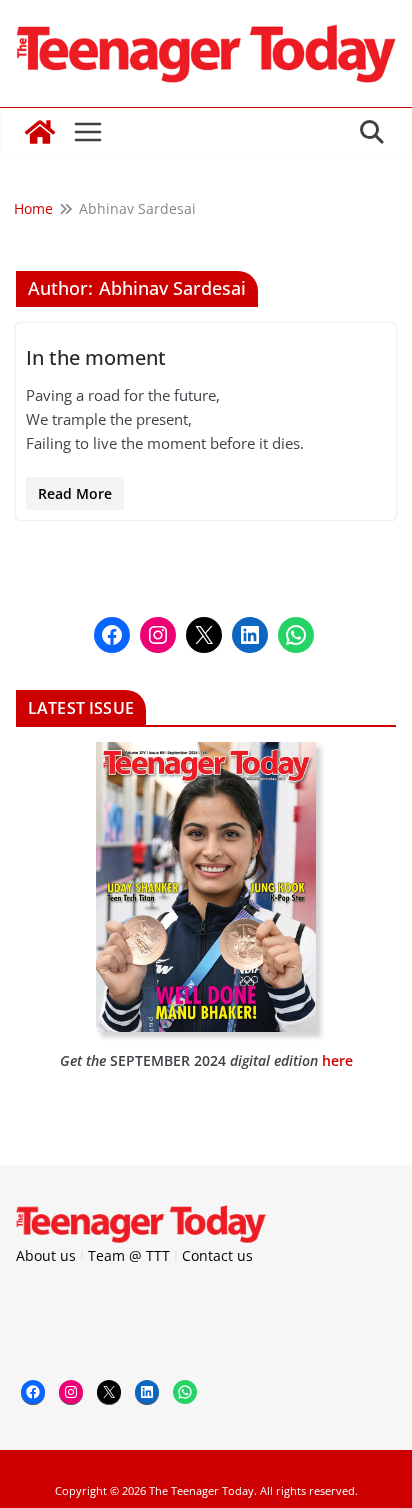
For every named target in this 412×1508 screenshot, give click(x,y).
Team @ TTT (129, 1255)
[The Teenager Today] (40, 132)
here (337, 1060)
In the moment (96, 357)
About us (46, 1255)
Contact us (217, 1255)
